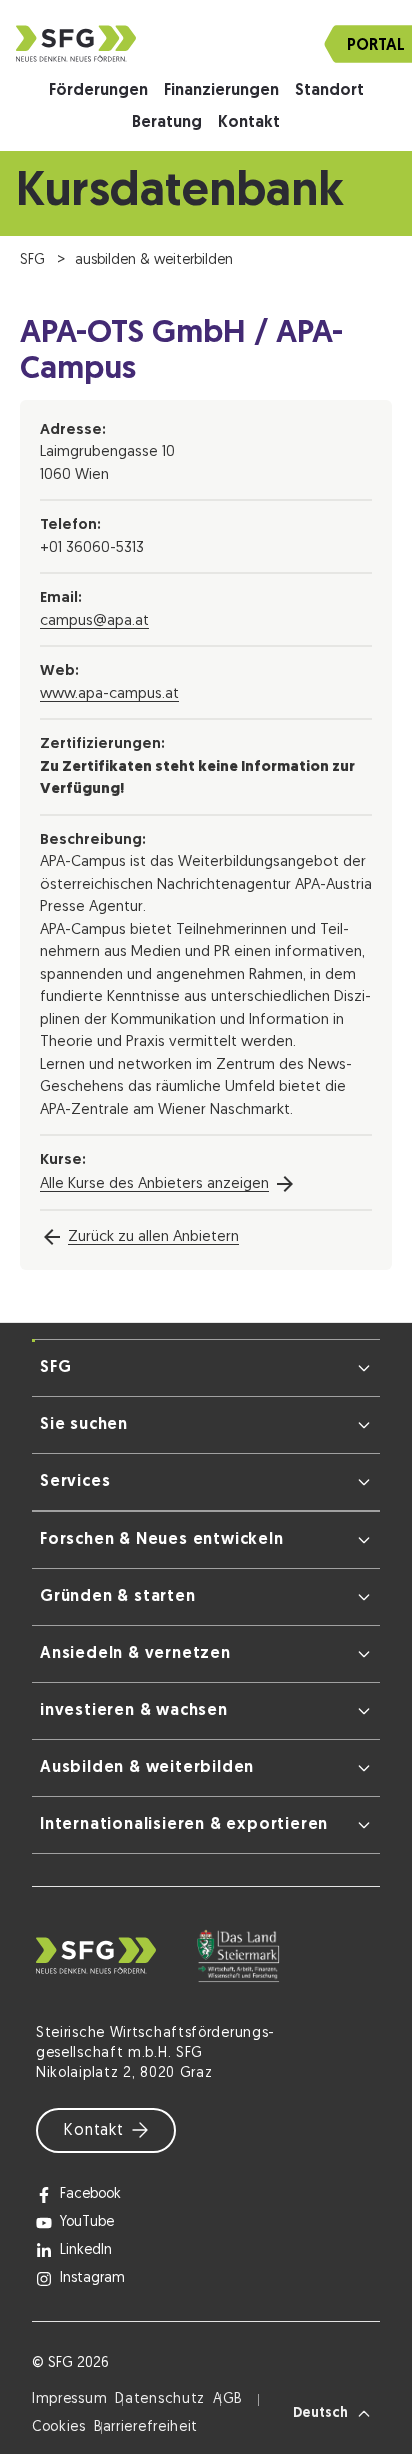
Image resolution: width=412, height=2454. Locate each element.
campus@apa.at (94, 621)
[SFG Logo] (206, 43)
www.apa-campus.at (109, 694)
